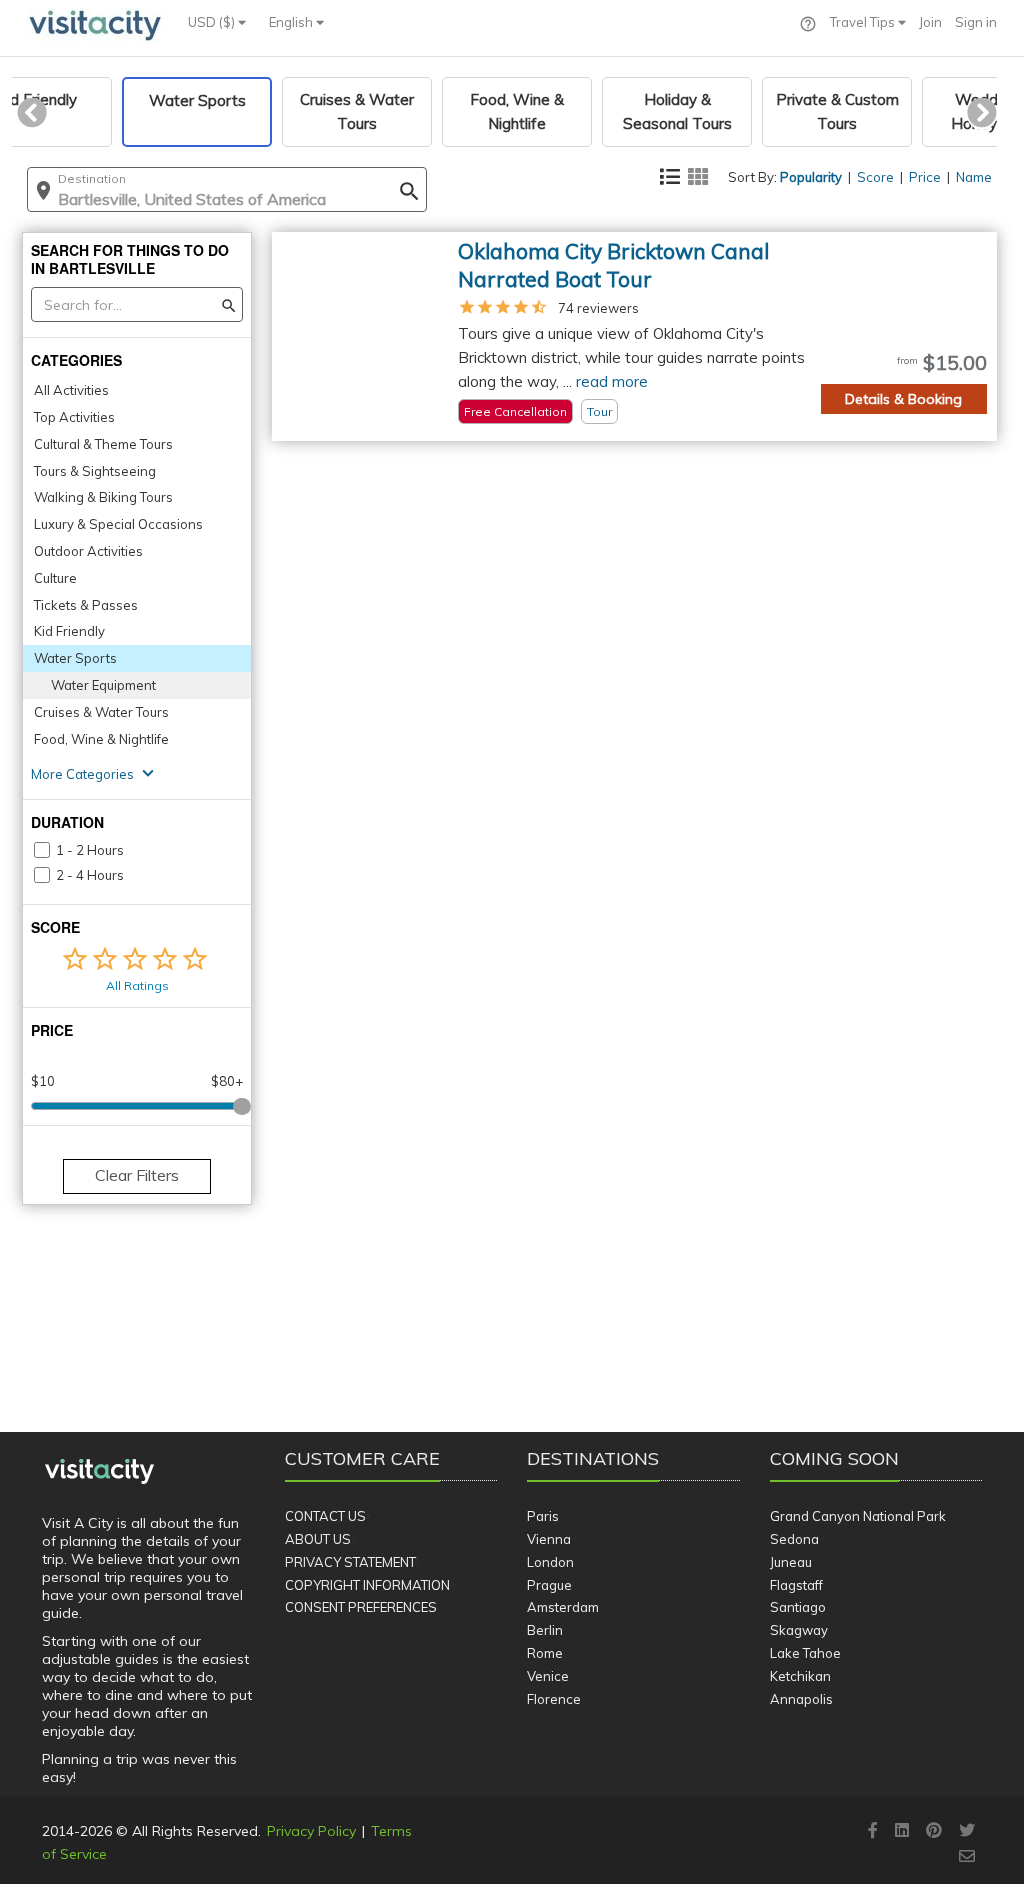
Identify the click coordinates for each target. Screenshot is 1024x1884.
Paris (543, 1516)
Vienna (549, 1539)
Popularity (811, 177)
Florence (554, 1699)
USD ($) (213, 22)
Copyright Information (367, 1585)
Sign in (976, 22)
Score (875, 177)
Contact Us (325, 1516)
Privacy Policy (311, 1831)
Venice (548, 1676)
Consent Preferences (361, 1607)
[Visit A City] (99, 1472)
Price (925, 177)
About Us (318, 1539)
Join (930, 22)
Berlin (545, 1630)
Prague (549, 1585)
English (292, 22)
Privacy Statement (350, 1562)
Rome (545, 1653)
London (550, 1562)
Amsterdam (563, 1607)
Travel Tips (864, 22)
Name (974, 177)
